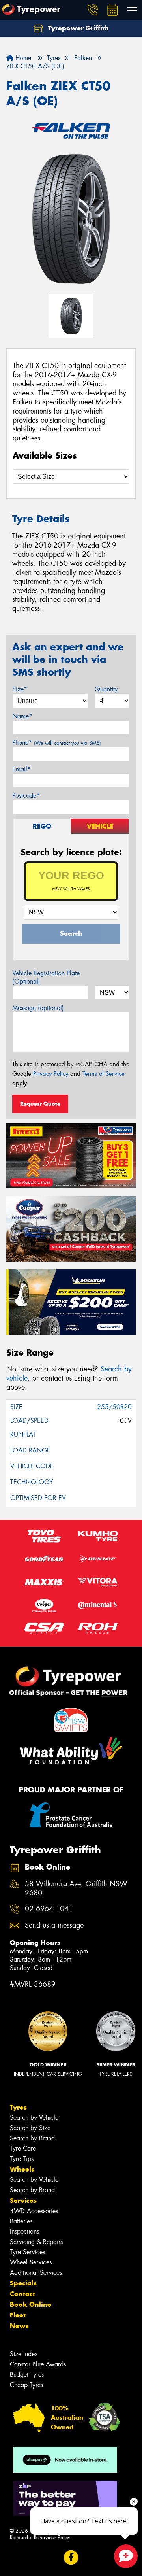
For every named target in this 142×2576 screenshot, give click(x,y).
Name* (22, 716)
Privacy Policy (51, 1074)
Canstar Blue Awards (38, 2364)
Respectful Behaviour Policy (40, 2537)
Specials (23, 2283)
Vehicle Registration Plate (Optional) (46, 977)
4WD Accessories (34, 2211)
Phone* (57, 743)
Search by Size (30, 2128)
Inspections (24, 2231)
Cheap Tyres (26, 2385)
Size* (20, 689)
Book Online (31, 2304)
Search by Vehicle (34, 2118)
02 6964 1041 (49, 1909)
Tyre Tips (22, 2159)
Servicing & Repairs (36, 2242)
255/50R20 (114, 1407)
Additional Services (36, 2273)
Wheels (22, 2169)
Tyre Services (27, 2252)
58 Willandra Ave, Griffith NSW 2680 (76, 1889)
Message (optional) (38, 1008)
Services (23, 2200)
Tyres (18, 2107)
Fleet (18, 2315)
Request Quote (40, 1104)
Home (22, 58)
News (19, 2326)
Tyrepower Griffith (78, 28)
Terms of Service (104, 1074)
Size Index (24, 2354)
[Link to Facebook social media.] (71, 2558)
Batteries (21, 2221)
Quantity (106, 689)
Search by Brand (32, 2138)
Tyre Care (23, 2148)
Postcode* (26, 796)
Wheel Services (31, 2262)
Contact (22, 2294)
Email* (21, 769)
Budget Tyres (27, 2375)
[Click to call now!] (93, 10)
